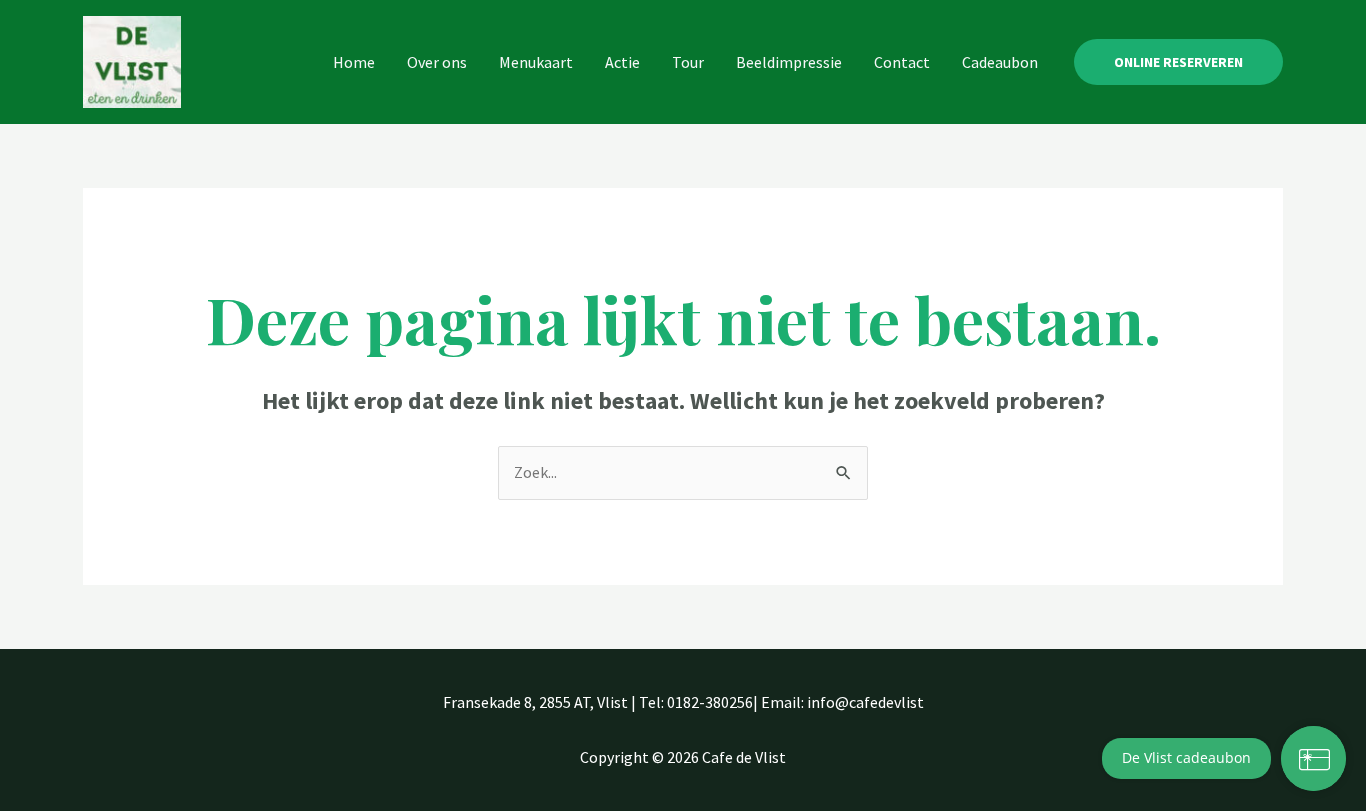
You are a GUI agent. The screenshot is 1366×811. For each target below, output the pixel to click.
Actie (622, 62)
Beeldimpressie (789, 62)
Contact (902, 62)
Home (354, 62)
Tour (688, 62)
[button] (1178, 62)
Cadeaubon (1000, 62)
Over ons (437, 62)
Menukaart (536, 62)
